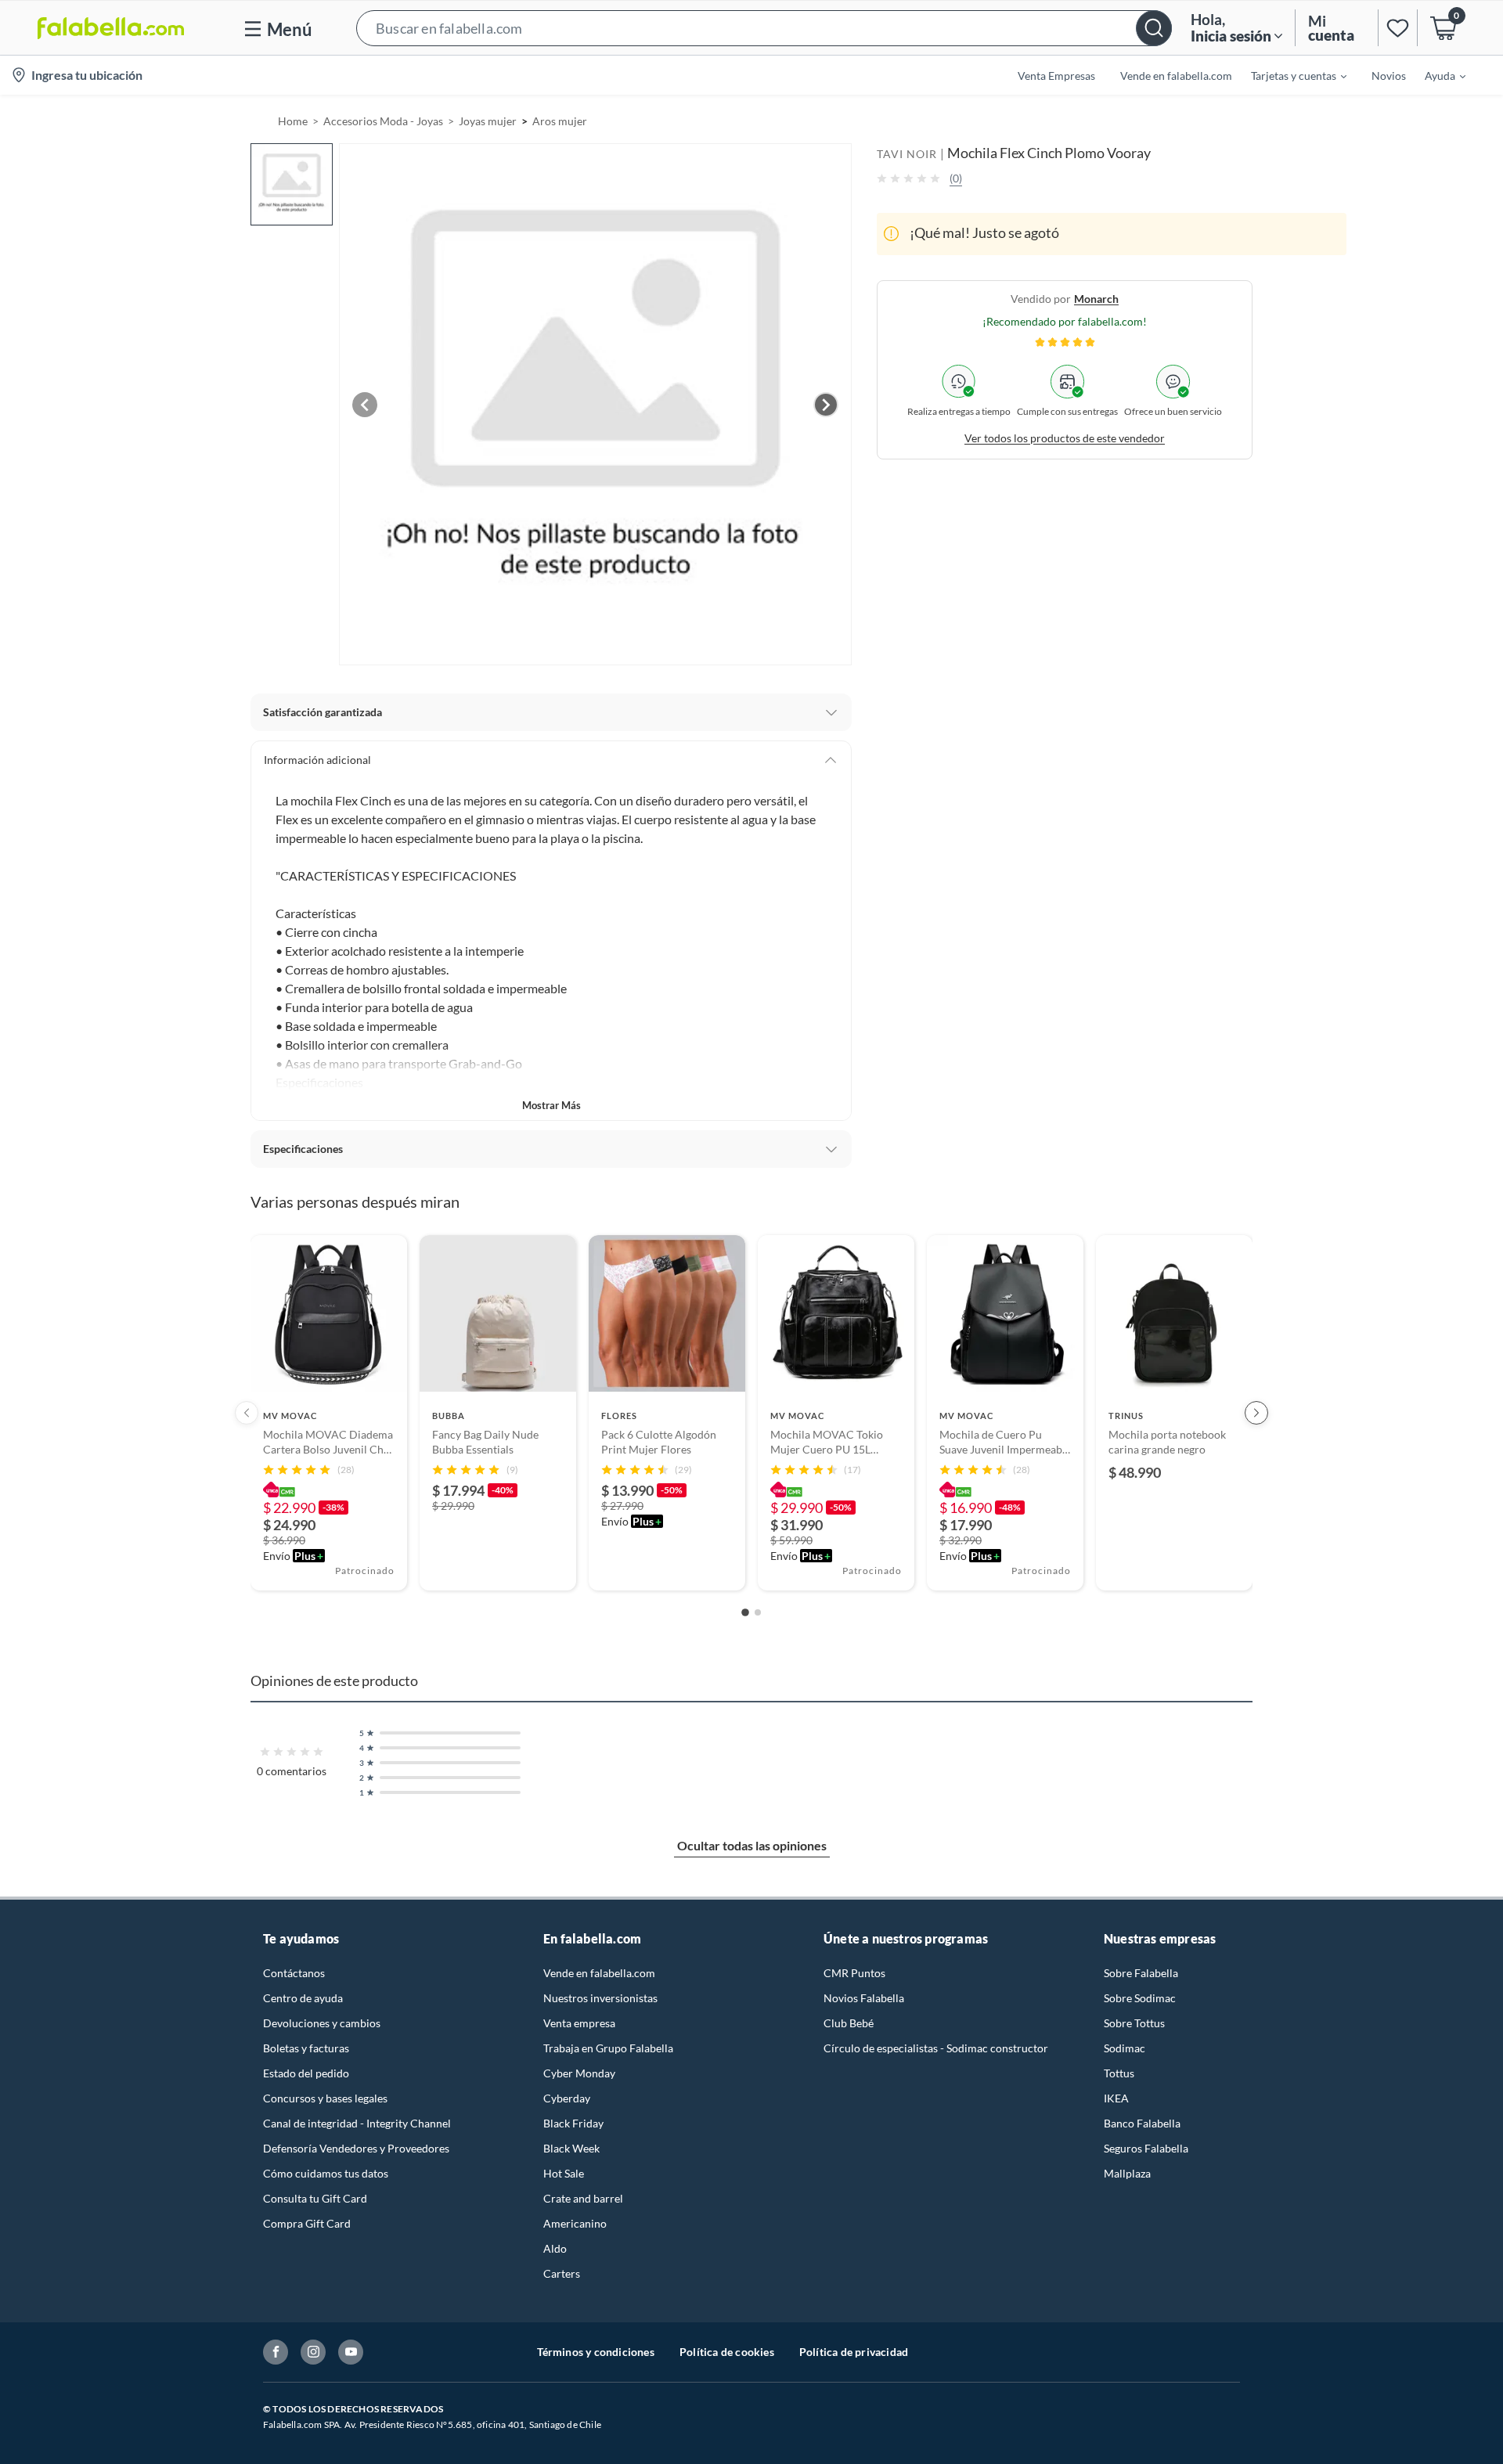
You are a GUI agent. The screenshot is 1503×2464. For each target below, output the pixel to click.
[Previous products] (247, 1413)
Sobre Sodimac (1140, 1998)
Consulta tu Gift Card (315, 2198)
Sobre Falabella (1141, 1973)
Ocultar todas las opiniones (752, 1845)
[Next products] (1256, 1413)
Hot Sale (564, 2173)
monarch (1096, 298)
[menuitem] (1289, 75)
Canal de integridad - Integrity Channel (357, 2123)
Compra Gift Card (307, 2223)
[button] (764, 28)
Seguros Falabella (1146, 2148)
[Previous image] (365, 405)
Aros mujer (560, 121)
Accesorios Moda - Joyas (383, 121)
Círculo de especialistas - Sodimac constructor (936, 2048)
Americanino (575, 2223)
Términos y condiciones (596, 2352)
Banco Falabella (1142, 2123)
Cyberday (567, 2098)
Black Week (571, 2148)
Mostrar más (551, 1105)
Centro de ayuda (303, 1998)
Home (293, 121)
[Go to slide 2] (758, 1612)
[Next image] (826, 405)
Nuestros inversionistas (600, 1998)
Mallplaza (1127, 2173)
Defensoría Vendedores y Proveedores (356, 2148)
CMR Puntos (854, 1973)
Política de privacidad (854, 2352)
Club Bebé (849, 2023)
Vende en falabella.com (599, 1973)
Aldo (555, 2248)
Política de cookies (727, 2352)
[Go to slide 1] (745, 1612)
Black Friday (573, 2123)
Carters (562, 2273)
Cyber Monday (579, 2073)
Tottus (1119, 2073)
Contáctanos (294, 1973)
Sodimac (1125, 2048)
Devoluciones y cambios (322, 2023)
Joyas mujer (488, 121)
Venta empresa (579, 2023)
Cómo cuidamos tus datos (326, 2173)
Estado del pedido (306, 2073)
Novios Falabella (864, 1998)
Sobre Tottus (1134, 2023)
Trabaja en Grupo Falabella (608, 2048)
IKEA (1116, 2098)
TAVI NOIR (907, 154)
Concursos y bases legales (325, 2098)
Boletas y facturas (306, 2048)
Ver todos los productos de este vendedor (1065, 437)
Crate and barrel (583, 2198)
